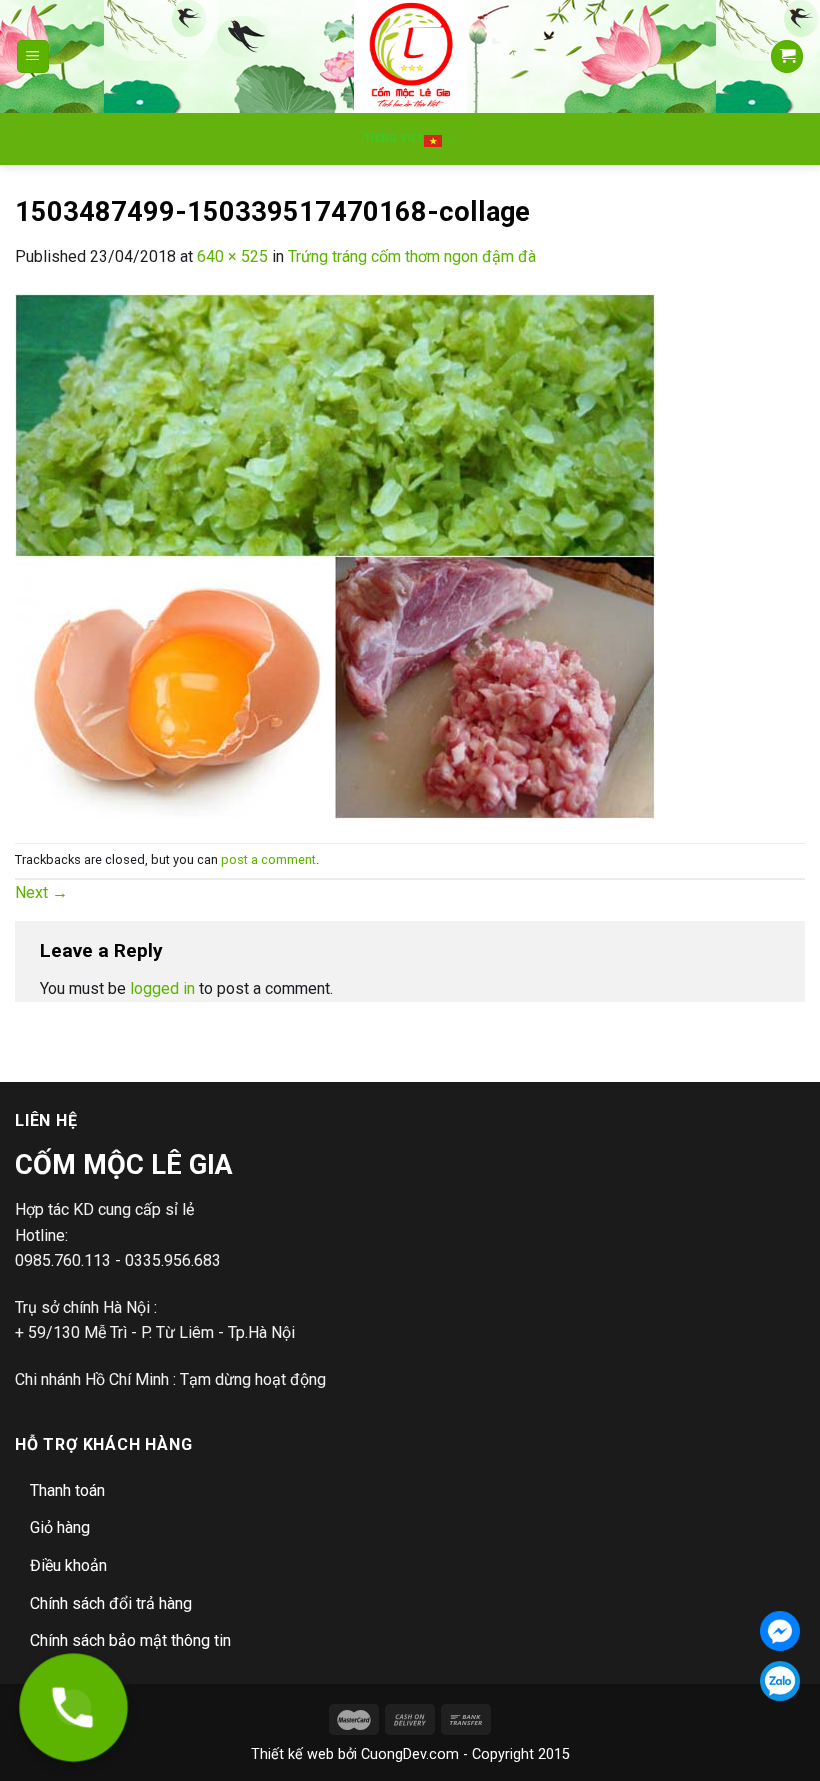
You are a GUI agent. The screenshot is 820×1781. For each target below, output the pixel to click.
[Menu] (33, 56)
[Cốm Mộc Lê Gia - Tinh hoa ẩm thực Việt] (410, 56)
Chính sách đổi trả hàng (111, 1603)
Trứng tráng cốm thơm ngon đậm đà (412, 256)
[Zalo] (780, 1681)
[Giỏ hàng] (787, 56)
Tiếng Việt (394, 138)
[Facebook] (780, 1631)
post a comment (268, 859)
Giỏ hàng (60, 1527)
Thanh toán (67, 1490)
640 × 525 (232, 256)
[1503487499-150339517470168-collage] (335, 554)
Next (41, 892)
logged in (162, 988)
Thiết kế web (292, 1754)
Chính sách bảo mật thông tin (130, 1640)
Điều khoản (68, 1565)
